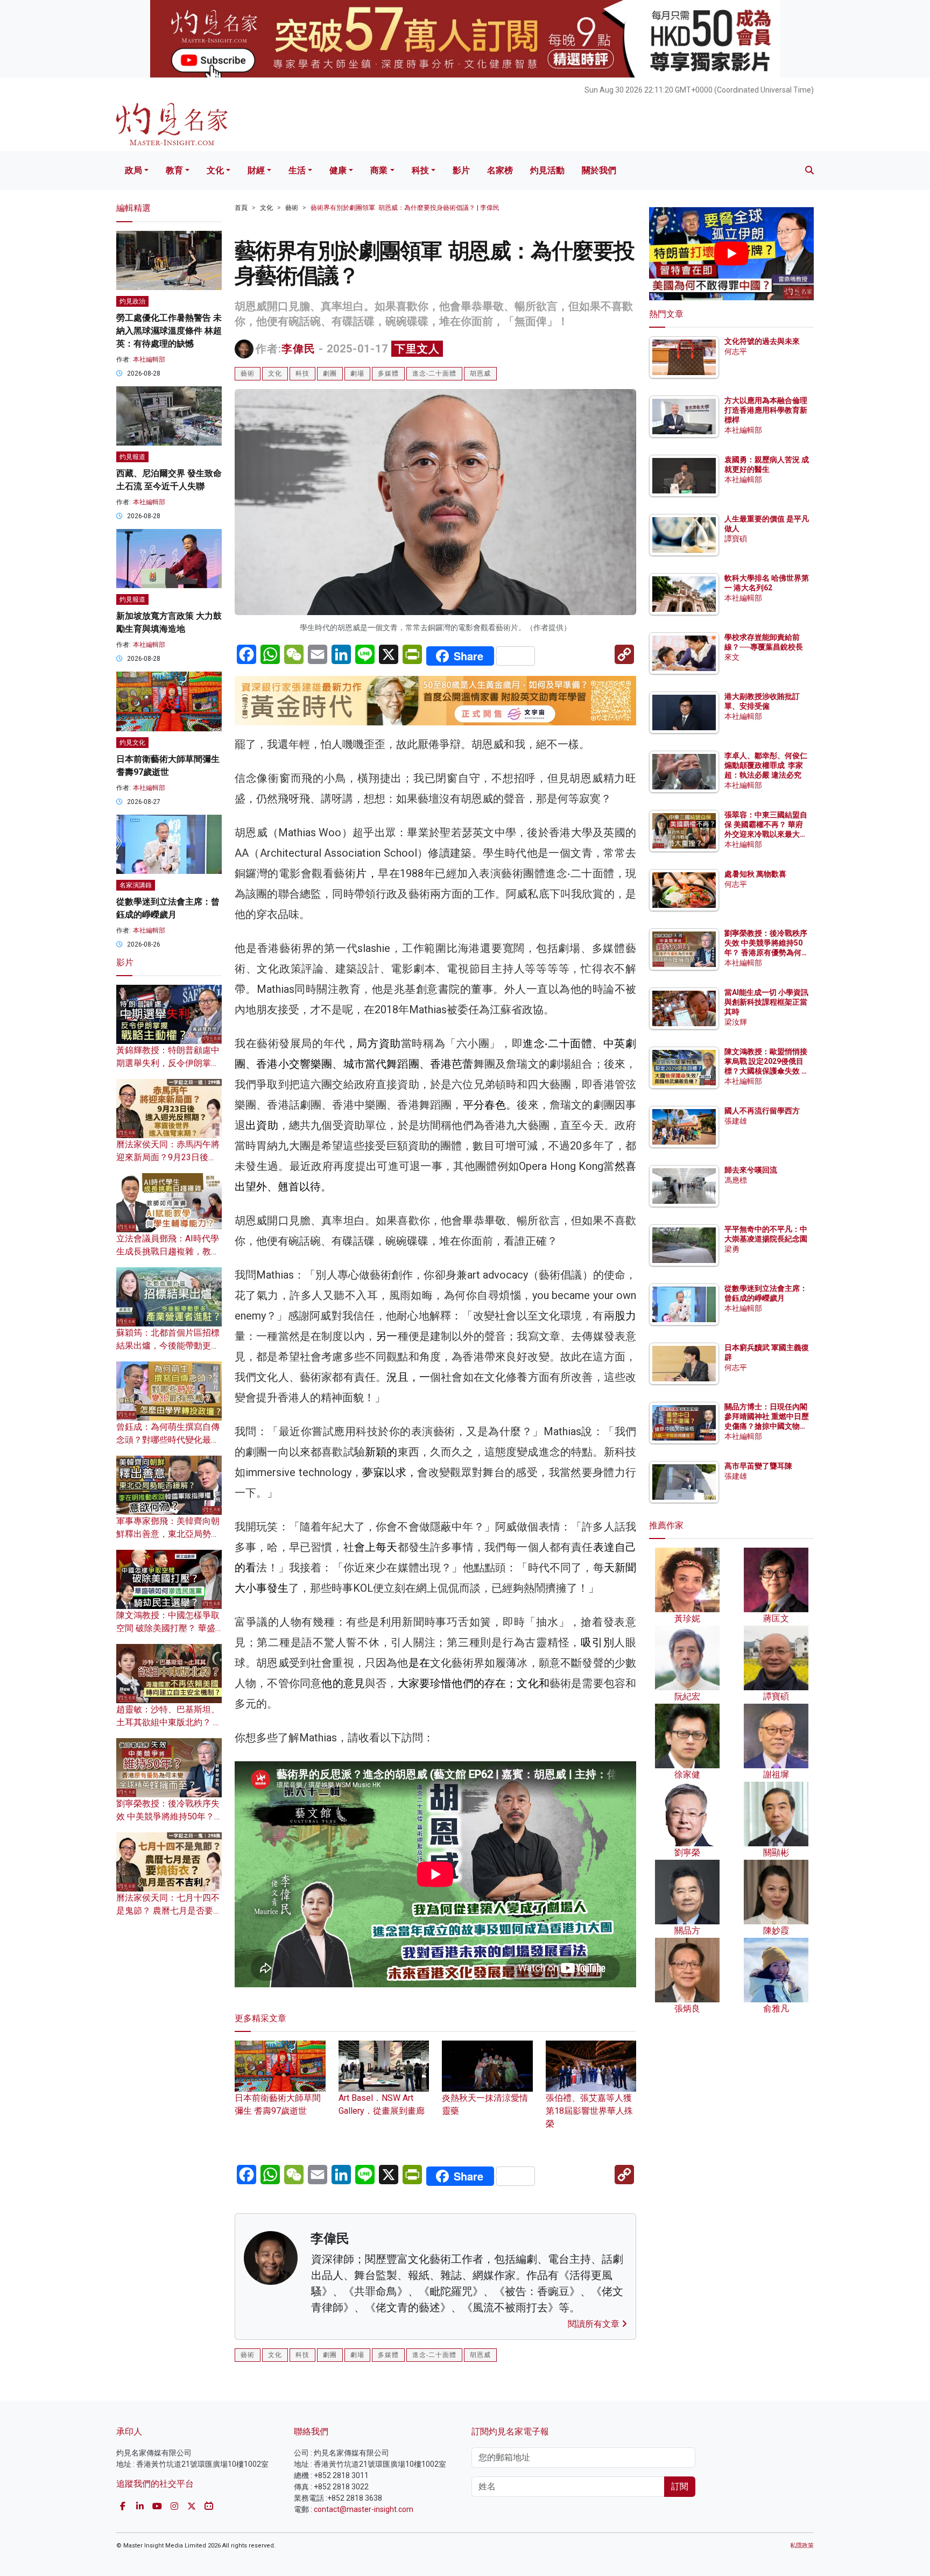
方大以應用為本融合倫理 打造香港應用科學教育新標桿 (767, 410)
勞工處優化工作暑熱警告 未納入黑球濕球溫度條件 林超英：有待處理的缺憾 (169, 331)
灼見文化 (132, 743)
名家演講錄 (136, 885)
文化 (215, 170)
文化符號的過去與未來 (762, 341)
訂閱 (680, 2486)
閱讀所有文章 (595, 2324)
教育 (174, 170)
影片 (461, 170)
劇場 (357, 373)
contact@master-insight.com (364, 2509)
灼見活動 (547, 170)
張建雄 (736, 1121)
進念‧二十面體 (434, 373)
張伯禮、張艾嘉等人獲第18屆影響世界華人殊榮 (589, 2111)
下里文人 (417, 349)
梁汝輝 (736, 1022)
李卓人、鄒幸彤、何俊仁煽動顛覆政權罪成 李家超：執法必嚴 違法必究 (766, 765)
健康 (338, 170)
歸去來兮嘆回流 (751, 1170)
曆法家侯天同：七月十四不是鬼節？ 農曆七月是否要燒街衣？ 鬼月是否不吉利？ (169, 1911)
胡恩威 (480, 373)
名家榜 (500, 170)
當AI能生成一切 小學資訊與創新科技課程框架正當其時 (766, 1002)
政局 (133, 170)
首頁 (241, 208)
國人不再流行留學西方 (762, 1111)
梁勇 (732, 1249)
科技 (420, 170)
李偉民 (298, 349)
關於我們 (599, 170)
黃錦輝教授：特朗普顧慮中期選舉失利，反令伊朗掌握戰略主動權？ (168, 1063)
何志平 (736, 351)
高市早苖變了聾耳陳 (758, 1466)
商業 (379, 170)
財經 (256, 170)
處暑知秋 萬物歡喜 (755, 874)
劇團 (330, 373)
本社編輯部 (149, 359)
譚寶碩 (736, 539)
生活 (297, 170)
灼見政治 (132, 301)
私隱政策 (802, 2546)
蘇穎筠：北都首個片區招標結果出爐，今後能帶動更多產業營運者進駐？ (168, 1346)
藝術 (292, 208)
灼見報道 (132, 457)
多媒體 (388, 373)
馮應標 (736, 1180)
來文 (732, 657)
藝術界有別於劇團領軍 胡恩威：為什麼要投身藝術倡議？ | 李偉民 (405, 208)
